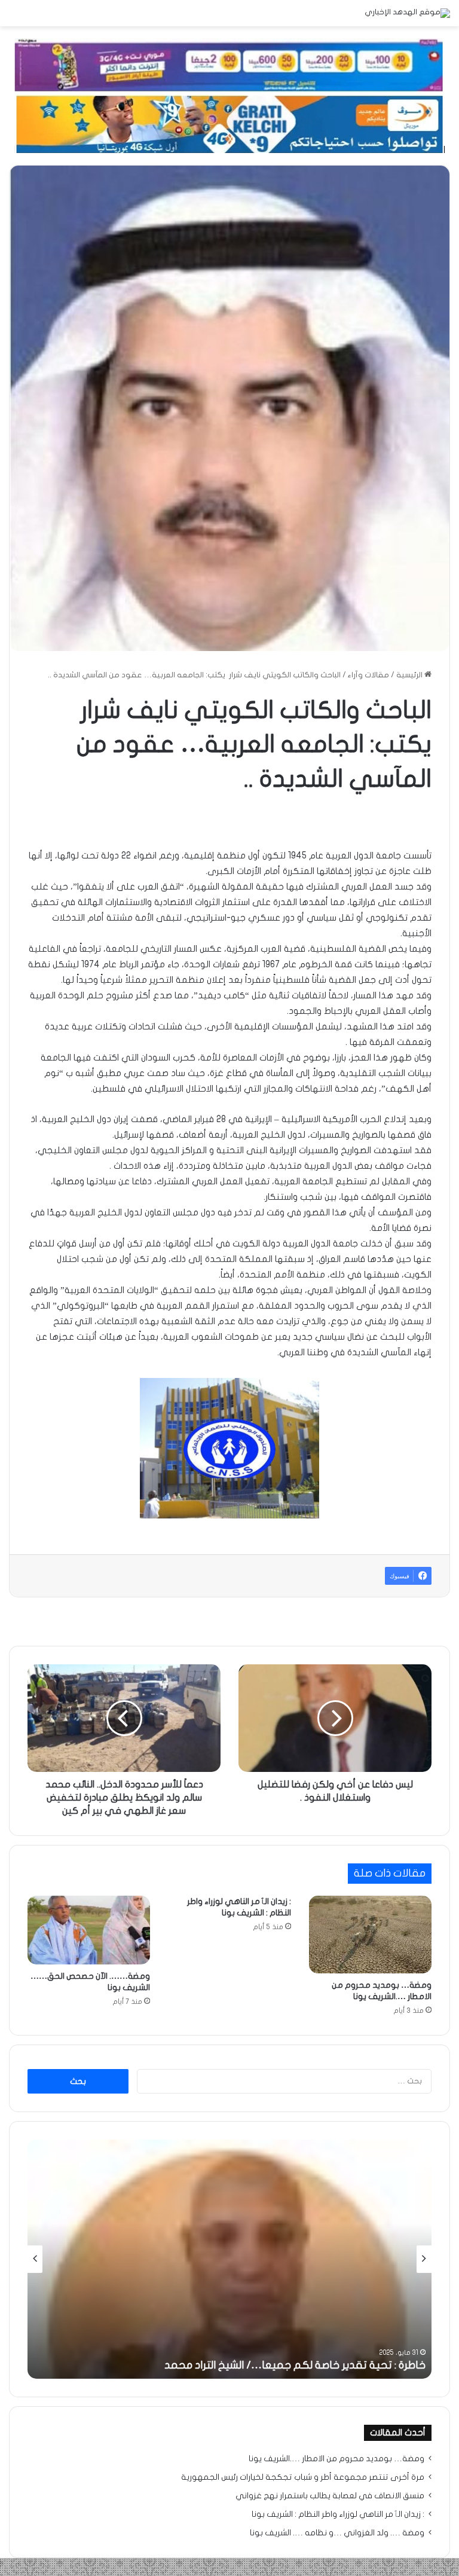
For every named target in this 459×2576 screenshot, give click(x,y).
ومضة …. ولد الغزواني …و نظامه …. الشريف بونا (337, 2533)
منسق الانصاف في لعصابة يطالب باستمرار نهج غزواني (330, 2496)
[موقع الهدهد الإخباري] (407, 13)
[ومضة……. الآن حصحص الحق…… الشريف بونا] (89, 1930)
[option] (229, 2259)
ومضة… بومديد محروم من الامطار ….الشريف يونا (336, 2459)
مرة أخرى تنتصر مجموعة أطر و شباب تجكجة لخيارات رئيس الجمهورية (303, 2477)
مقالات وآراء (368, 675)
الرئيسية (410, 675)
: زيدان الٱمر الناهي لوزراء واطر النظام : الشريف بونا (338, 2514)
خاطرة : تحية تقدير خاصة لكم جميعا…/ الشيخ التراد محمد (295, 2365)
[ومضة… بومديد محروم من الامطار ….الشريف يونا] (370, 1935)
